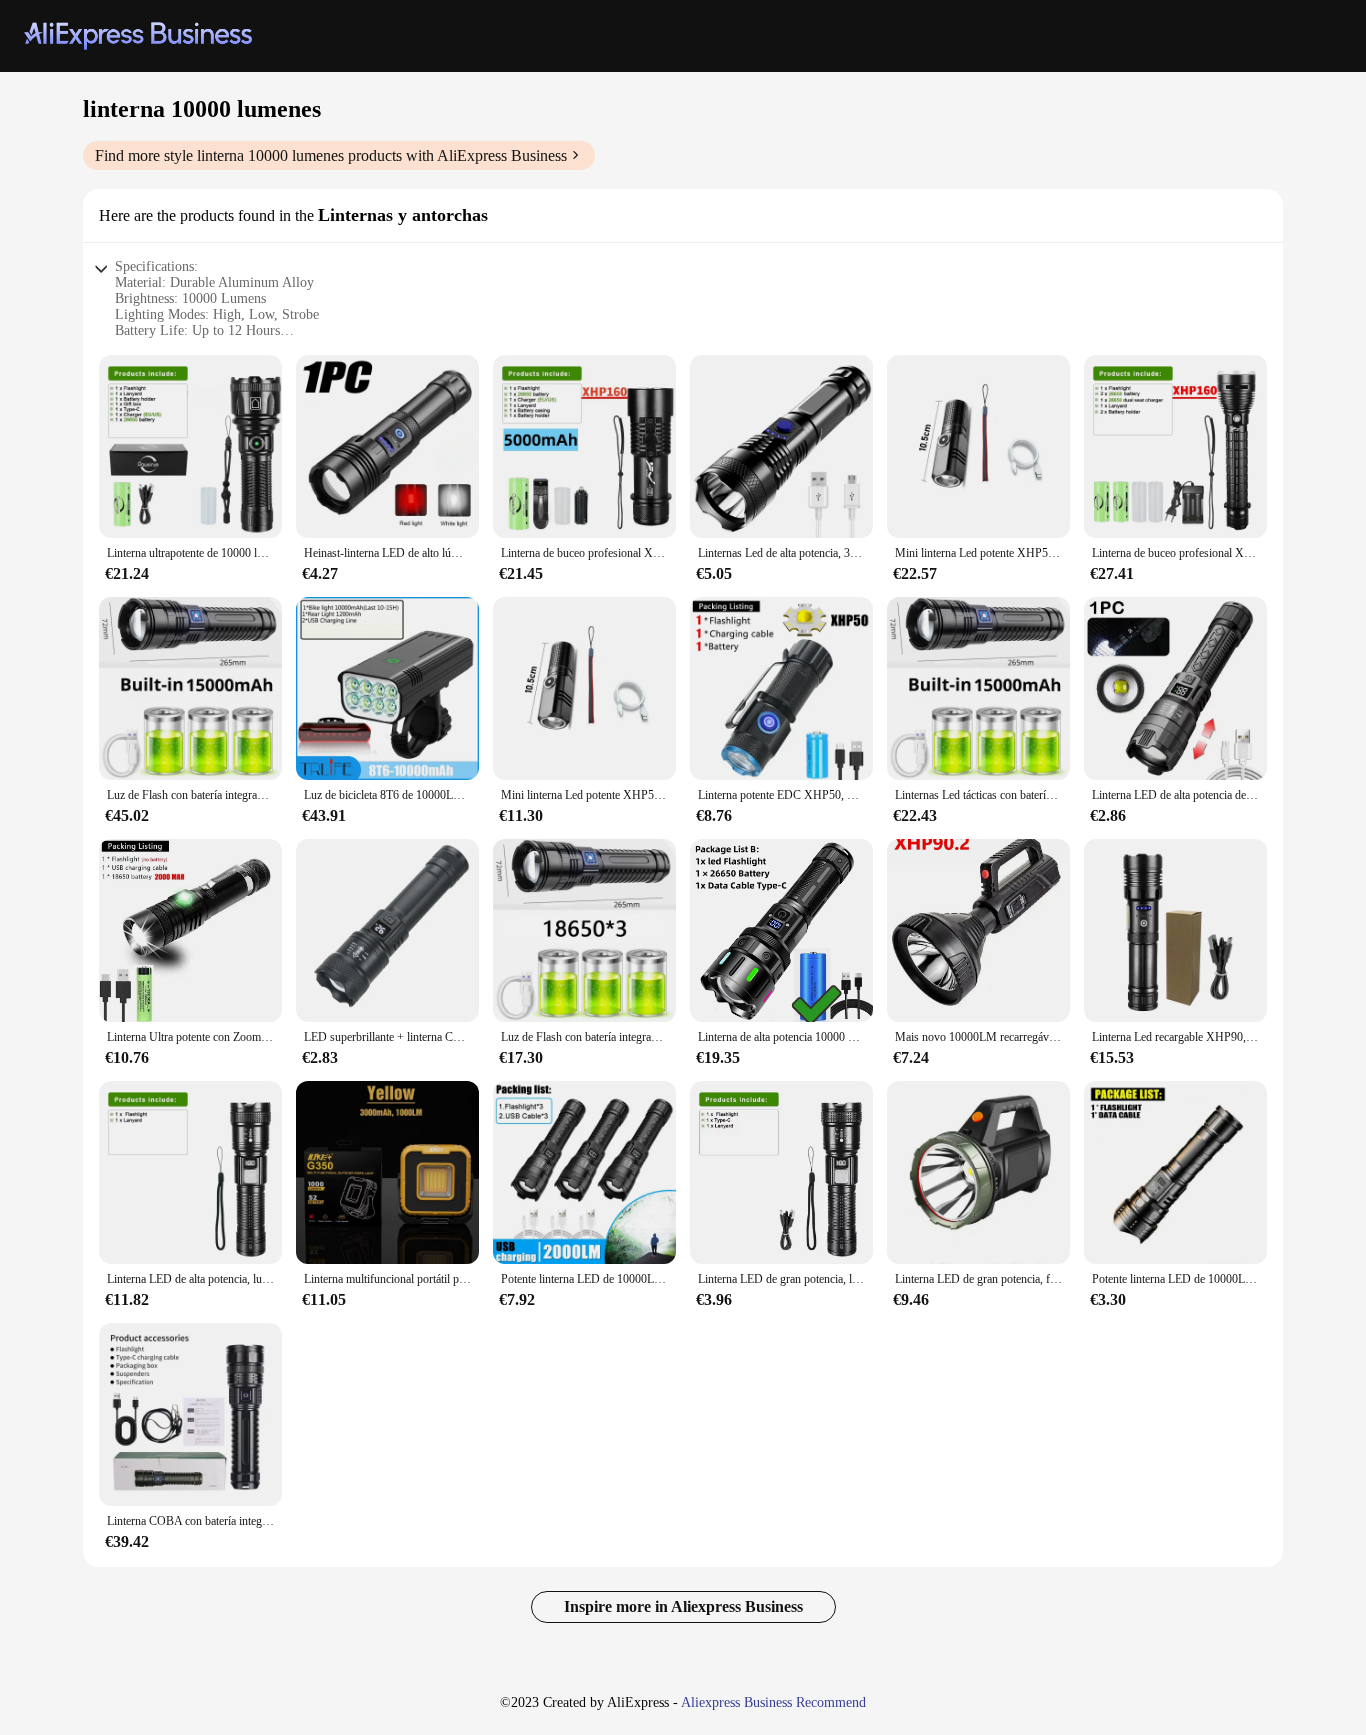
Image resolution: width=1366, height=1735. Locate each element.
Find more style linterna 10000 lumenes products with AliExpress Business (331, 155)
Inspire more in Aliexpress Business (683, 1606)
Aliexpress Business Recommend (773, 1702)
